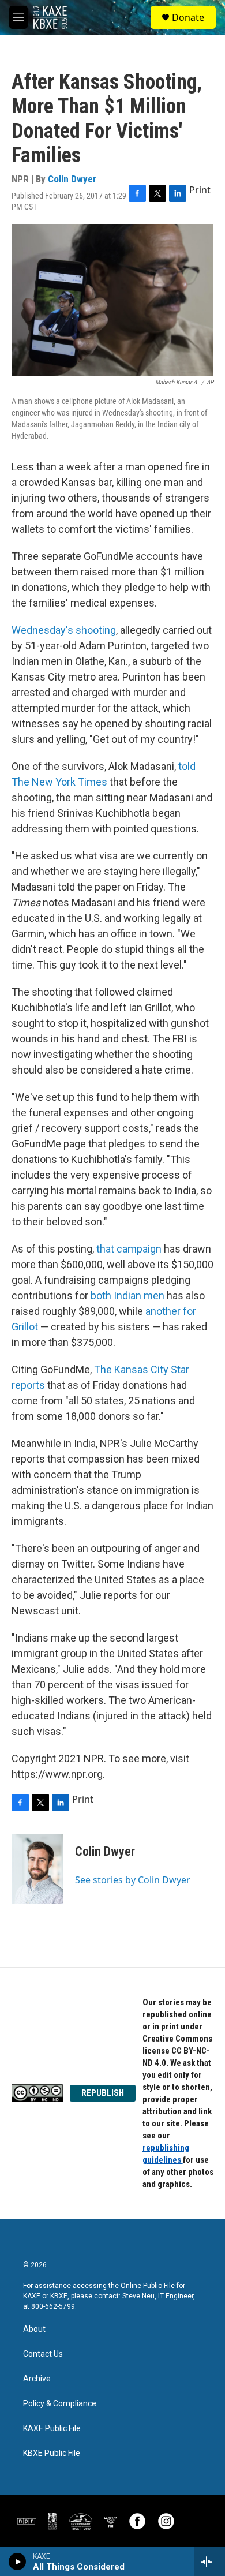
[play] (18, 2562)
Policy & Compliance (60, 2404)
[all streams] (210, 2562)
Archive (37, 2379)
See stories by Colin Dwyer (133, 1880)
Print (200, 190)
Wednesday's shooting (64, 630)
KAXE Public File (52, 2429)
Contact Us (43, 2354)
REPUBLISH (103, 2093)
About (34, 2329)
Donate (188, 17)
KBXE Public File (52, 2453)
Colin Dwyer (72, 179)
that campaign (129, 1249)
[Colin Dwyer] (37, 1869)
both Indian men (127, 1296)
